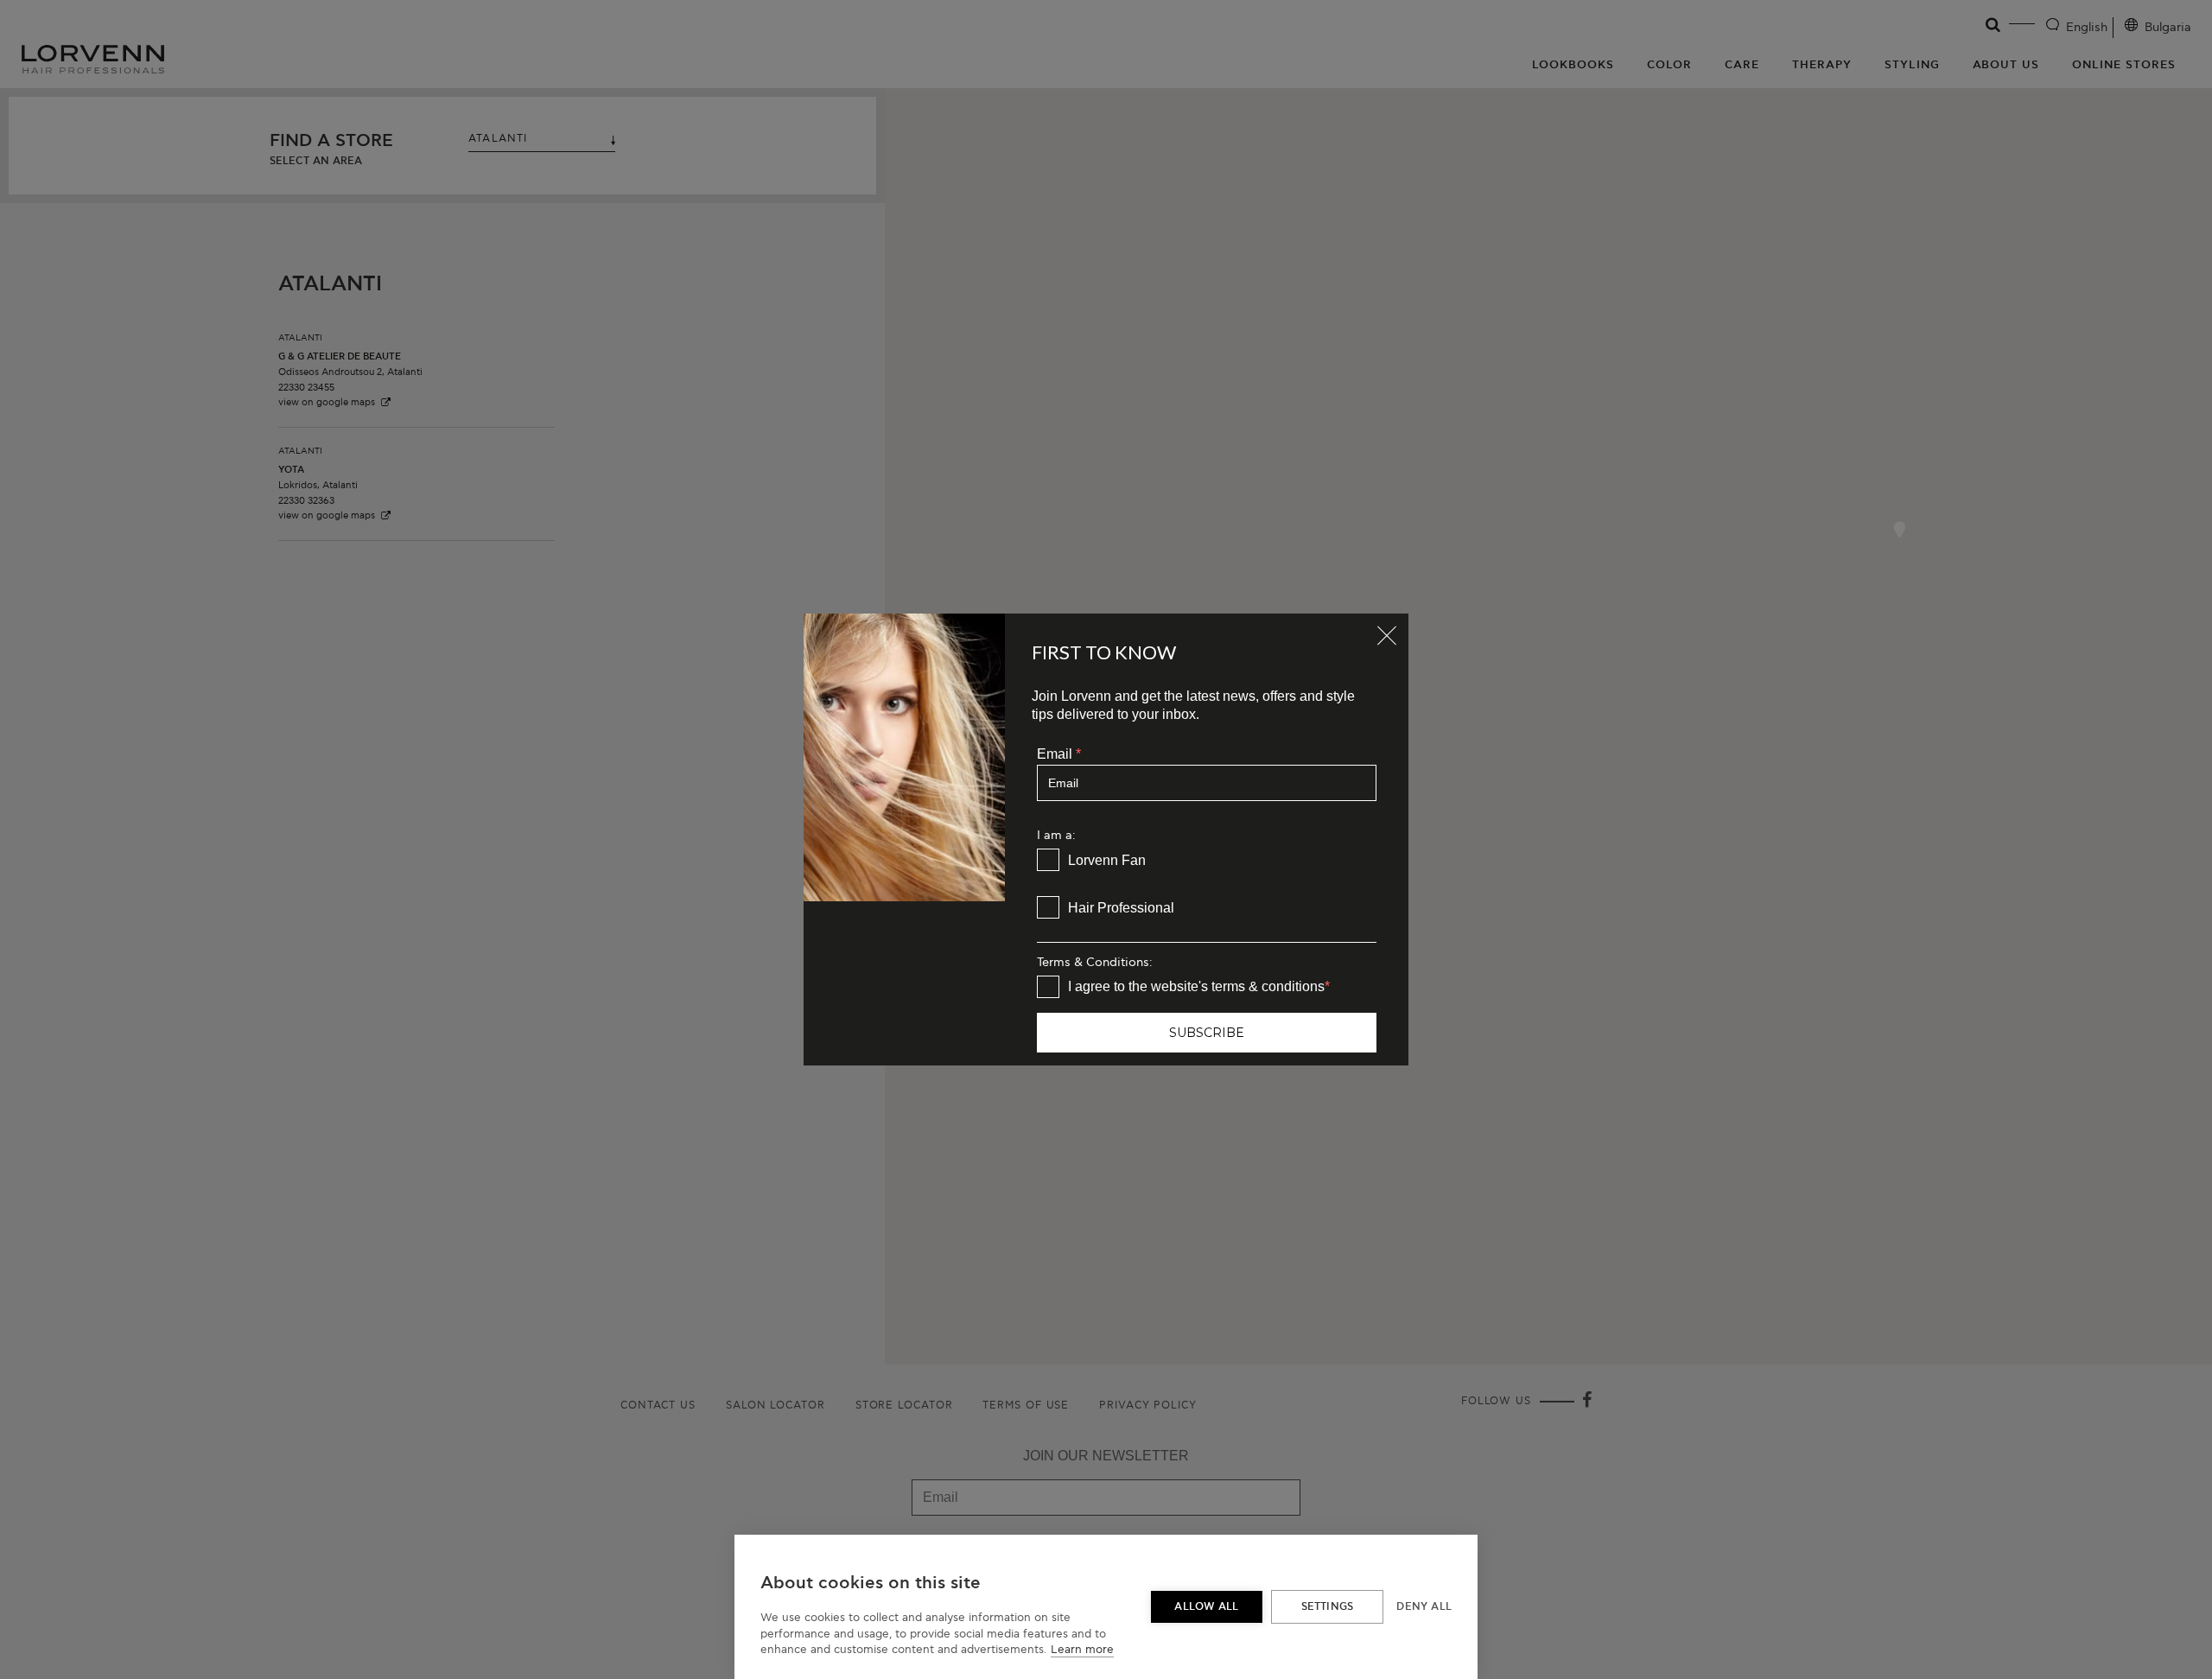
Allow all (1206, 1607)
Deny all (1424, 1607)
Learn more (1082, 1650)
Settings (1328, 1607)
